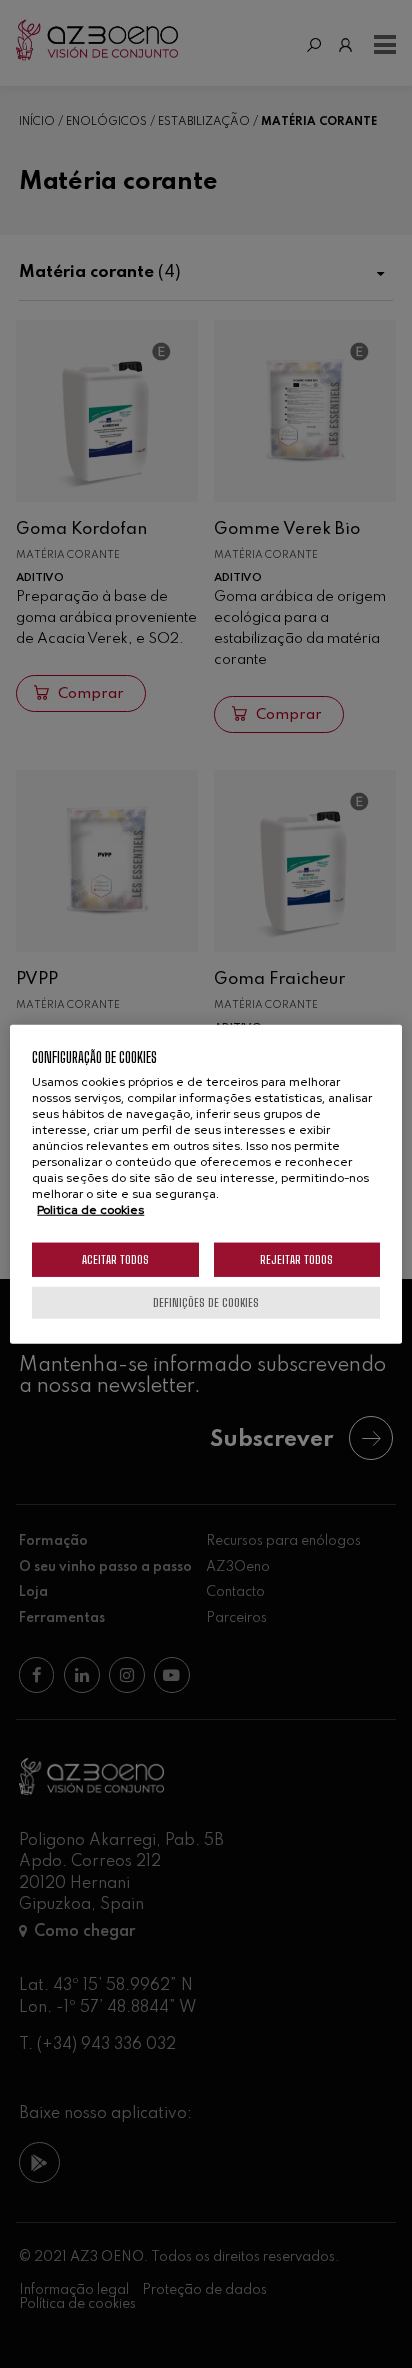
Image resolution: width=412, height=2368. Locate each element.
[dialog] (205, 1184)
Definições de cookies (206, 1301)
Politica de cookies (90, 1209)
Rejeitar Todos (296, 1258)
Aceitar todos (115, 1258)
